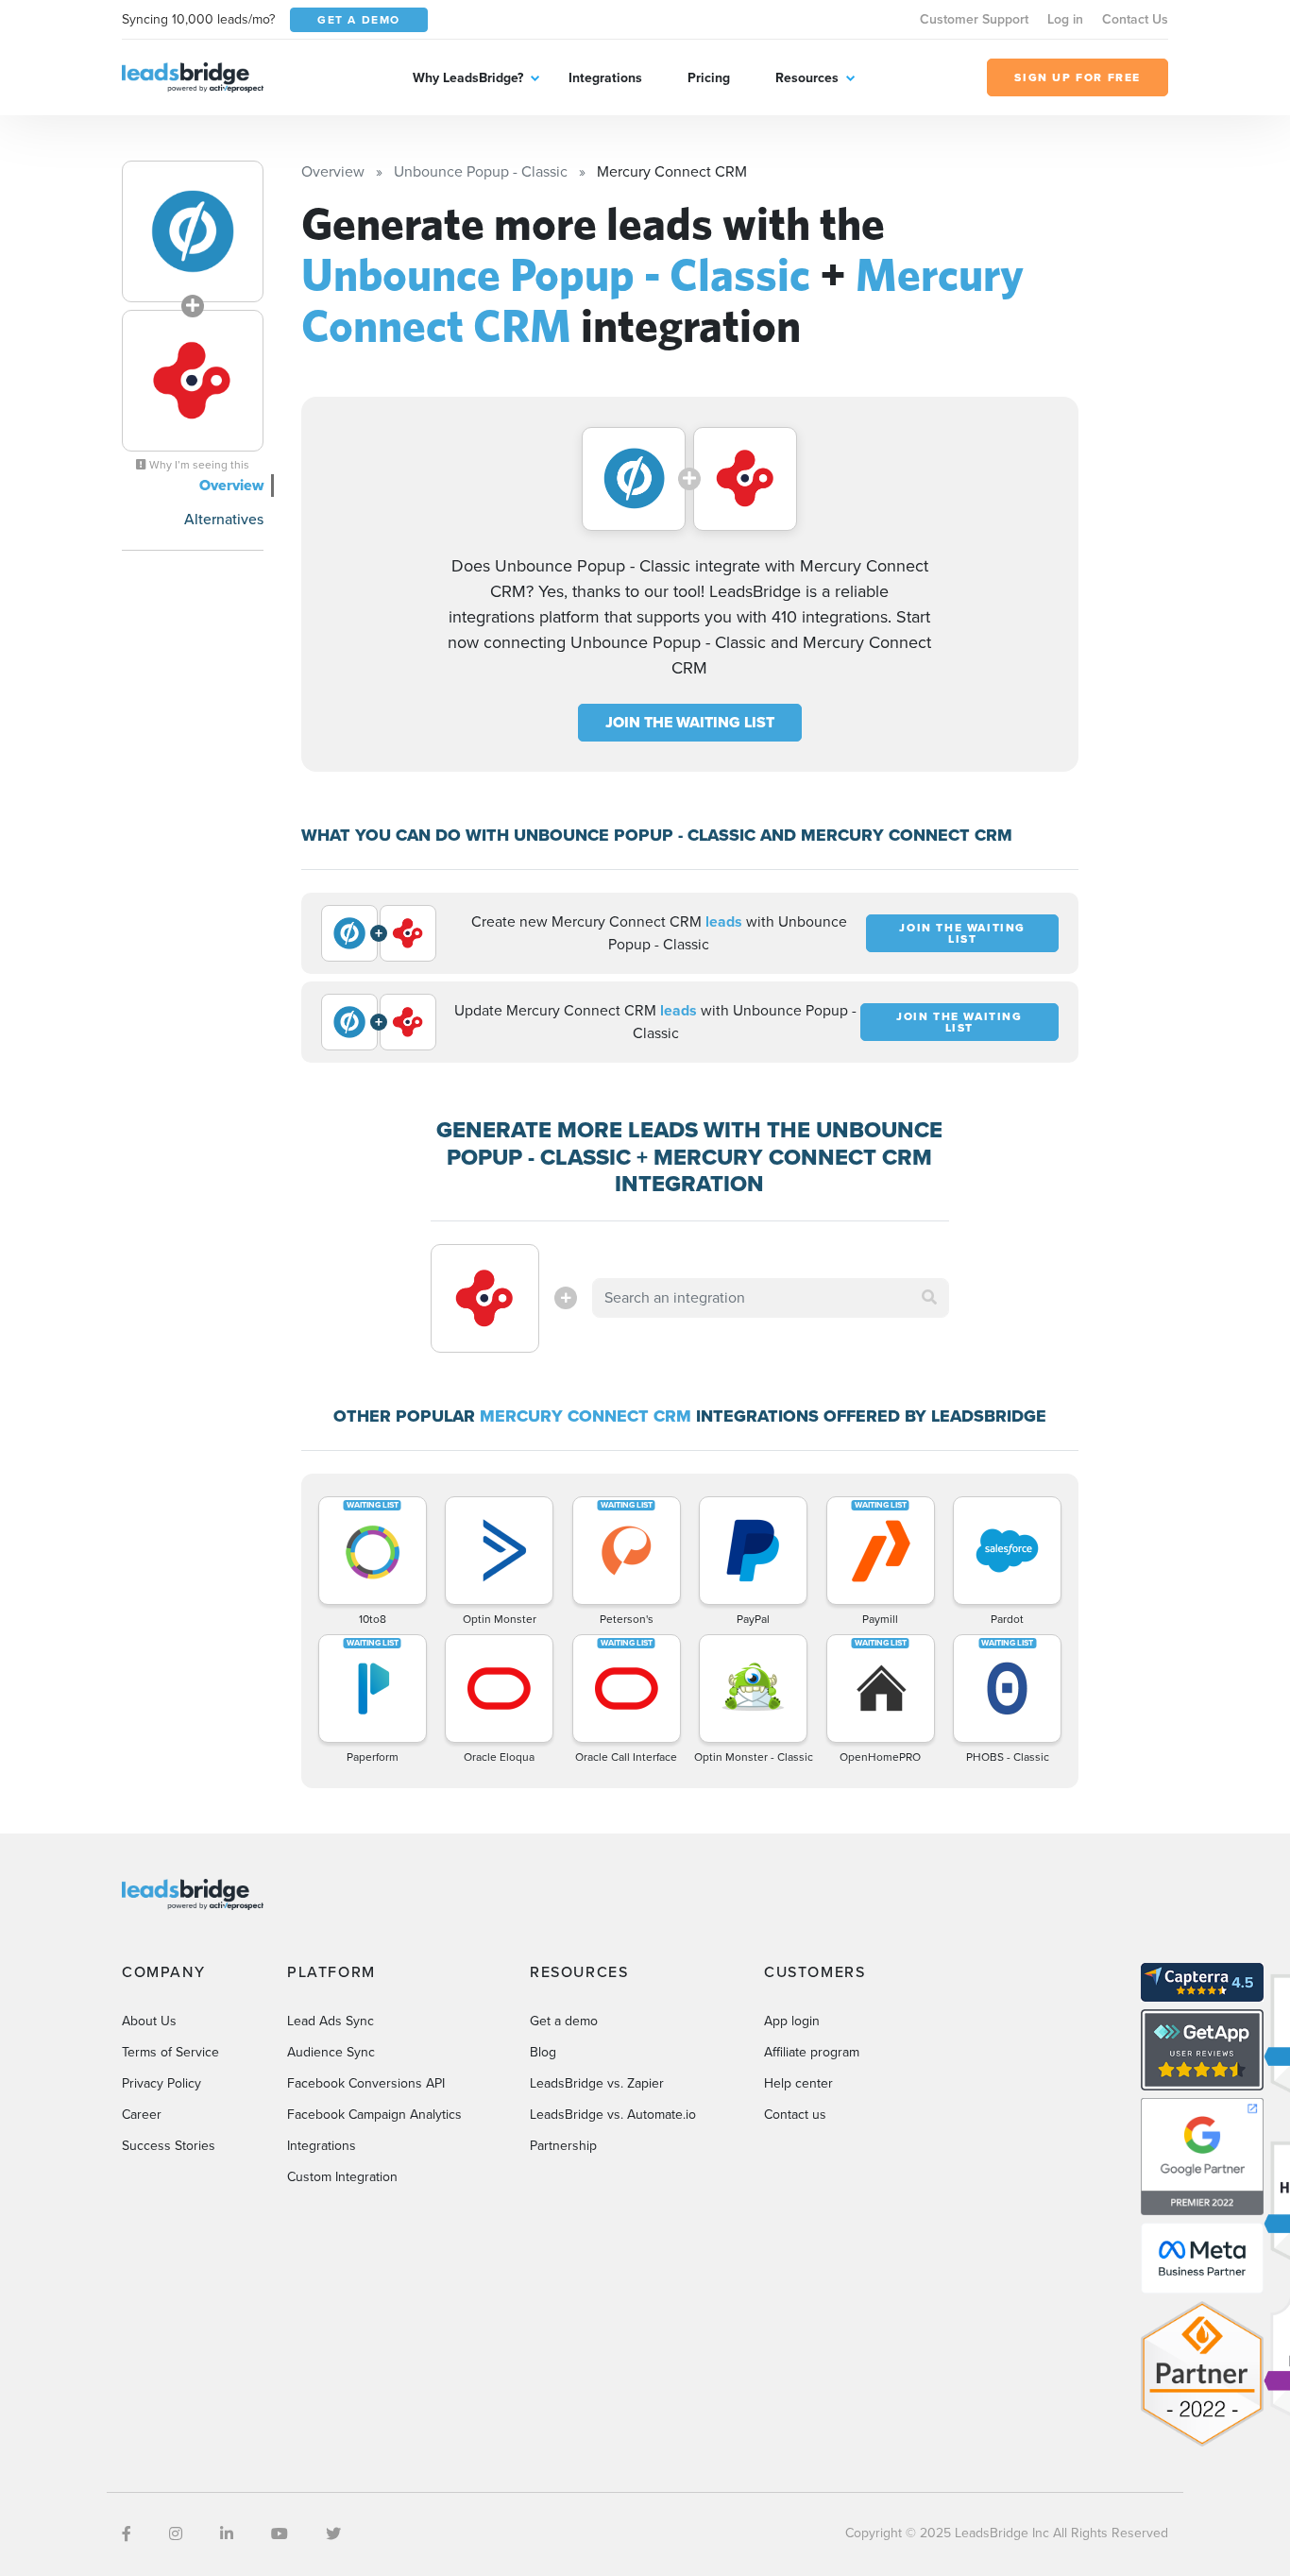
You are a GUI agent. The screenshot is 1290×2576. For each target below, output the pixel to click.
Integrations (605, 78)
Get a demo (564, 2021)
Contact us (795, 2115)
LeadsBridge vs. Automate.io (613, 2115)
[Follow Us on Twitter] (333, 2534)
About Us (149, 2021)
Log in (1065, 19)
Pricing (709, 78)
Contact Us (1135, 19)
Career (142, 2115)
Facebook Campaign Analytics (374, 2115)
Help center (798, 2083)
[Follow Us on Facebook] (127, 2534)
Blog (543, 2052)
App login (792, 2021)
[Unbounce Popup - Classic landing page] (193, 231)
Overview (231, 485)
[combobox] (771, 1298)
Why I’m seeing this (198, 465)
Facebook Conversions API (366, 2083)
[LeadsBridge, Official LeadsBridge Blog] (193, 76)
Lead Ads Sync (331, 2021)
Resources (807, 78)
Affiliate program (812, 2052)
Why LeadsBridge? (468, 78)
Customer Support (974, 19)
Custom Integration (342, 2177)
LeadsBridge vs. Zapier (597, 2083)
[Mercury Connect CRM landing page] (193, 381)
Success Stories (169, 2146)
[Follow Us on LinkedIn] (227, 2534)
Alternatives (224, 519)
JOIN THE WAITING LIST (690, 722)
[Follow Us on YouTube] (280, 2534)
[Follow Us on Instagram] (176, 2534)
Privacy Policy (161, 2083)
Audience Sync (331, 2052)
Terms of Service (170, 2052)
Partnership (563, 2146)
